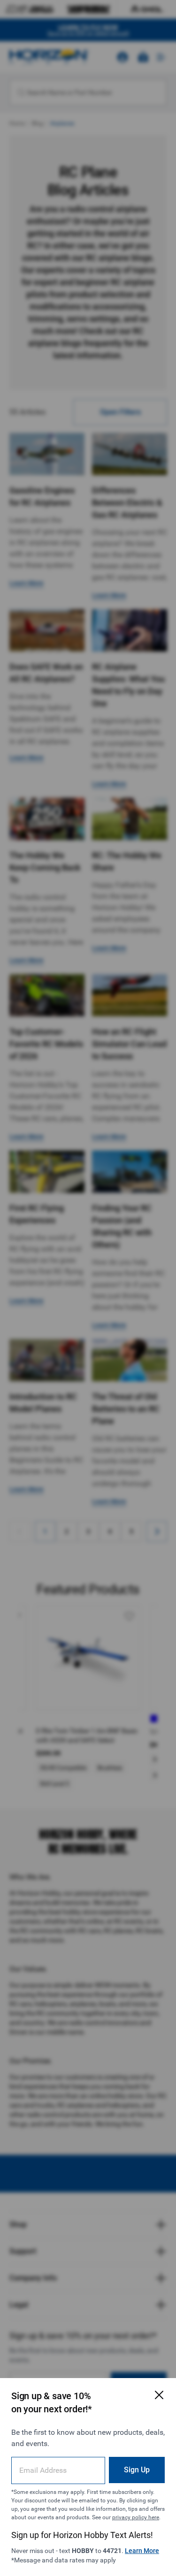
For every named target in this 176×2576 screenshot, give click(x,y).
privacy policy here (136, 2517)
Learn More (142, 2551)
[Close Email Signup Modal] (159, 2395)
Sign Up (137, 2470)
